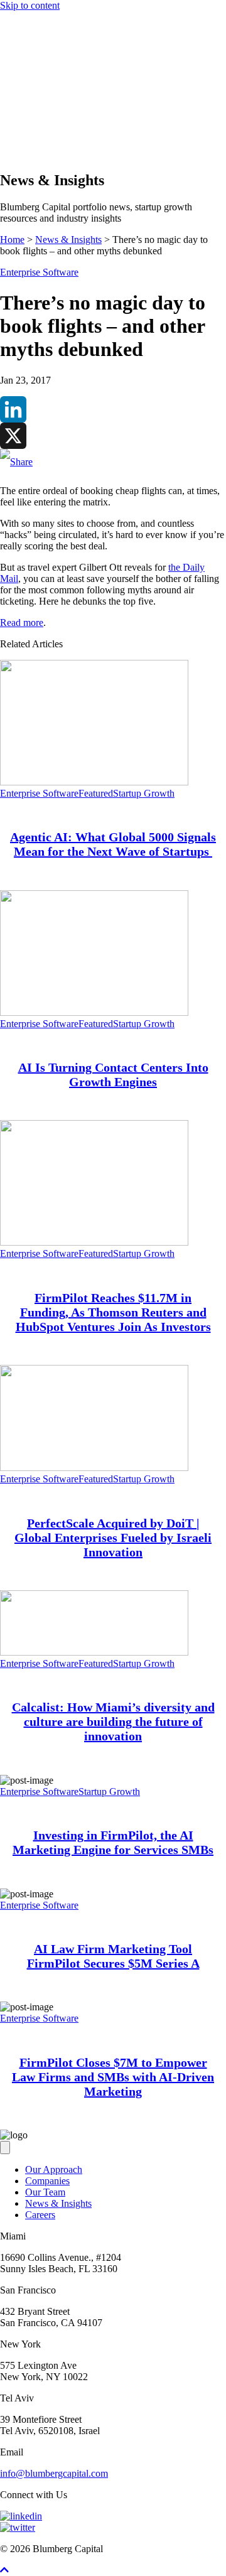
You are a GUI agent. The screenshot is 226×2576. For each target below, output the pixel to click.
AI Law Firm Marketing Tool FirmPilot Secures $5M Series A (113, 1956)
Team (36, 118)
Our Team (45, 2192)
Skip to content (30, 5)
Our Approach (54, 95)
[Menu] (5, 73)
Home (12, 240)
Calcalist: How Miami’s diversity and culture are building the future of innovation (113, 1722)
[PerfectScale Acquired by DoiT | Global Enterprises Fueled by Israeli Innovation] (94, 1468)
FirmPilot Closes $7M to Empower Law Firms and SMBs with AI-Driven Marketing (113, 2077)
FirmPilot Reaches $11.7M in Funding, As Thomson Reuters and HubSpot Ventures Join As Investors (113, 1312)
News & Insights (58, 129)
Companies (47, 106)
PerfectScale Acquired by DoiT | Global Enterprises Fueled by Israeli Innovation (113, 1538)
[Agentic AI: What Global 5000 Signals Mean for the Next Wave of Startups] (94, 782)
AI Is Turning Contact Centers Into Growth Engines (113, 1075)
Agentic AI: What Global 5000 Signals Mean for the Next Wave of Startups (113, 844)
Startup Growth (144, 793)
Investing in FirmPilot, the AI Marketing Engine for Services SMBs (113, 1842)
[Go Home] (113, 61)
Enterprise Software (39, 272)
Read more (22, 622)
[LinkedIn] (113, 409)
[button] (30, 154)
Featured (96, 793)
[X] (113, 436)
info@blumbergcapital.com (54, 2473)
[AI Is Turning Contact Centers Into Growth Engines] (94, 1012)
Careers (40, 2215)
